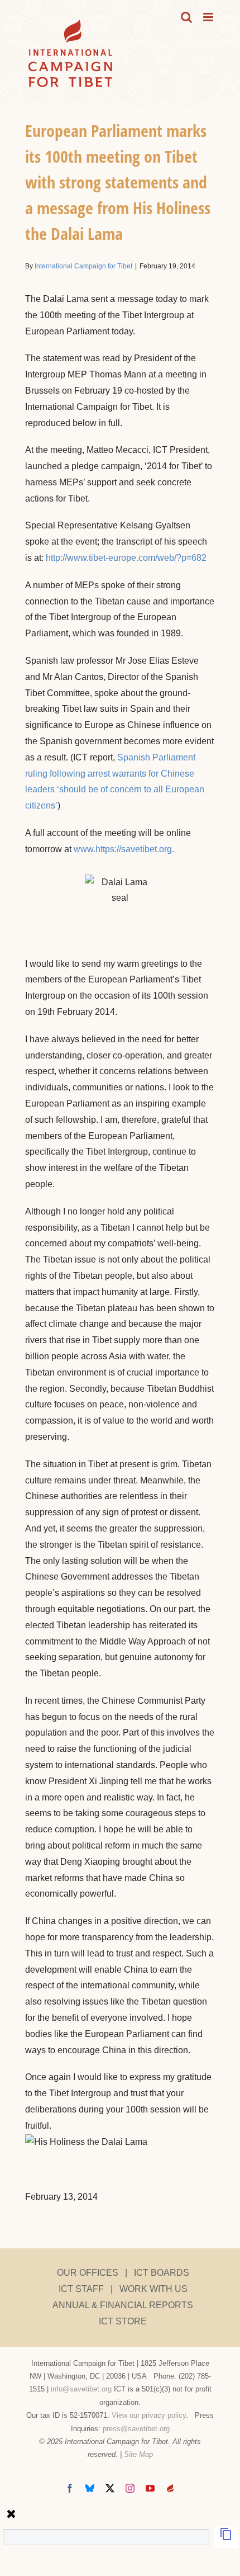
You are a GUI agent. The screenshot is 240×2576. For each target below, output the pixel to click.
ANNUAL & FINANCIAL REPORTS (123, 2305)
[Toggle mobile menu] (209, 17)
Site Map (138, 2454)
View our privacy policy (149, 2415)
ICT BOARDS (162, 2273)
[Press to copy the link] (226, 2538)
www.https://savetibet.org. (124, 849)
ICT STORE (123, 2321)
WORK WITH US (153, 2289)
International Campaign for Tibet (83, 266)
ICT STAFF (81, 2289)
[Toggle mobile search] (186, 17)
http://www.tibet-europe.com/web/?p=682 (126, 558)
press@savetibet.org (136, 2429)
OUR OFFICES (88, 2273)
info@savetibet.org (81, 2389)
